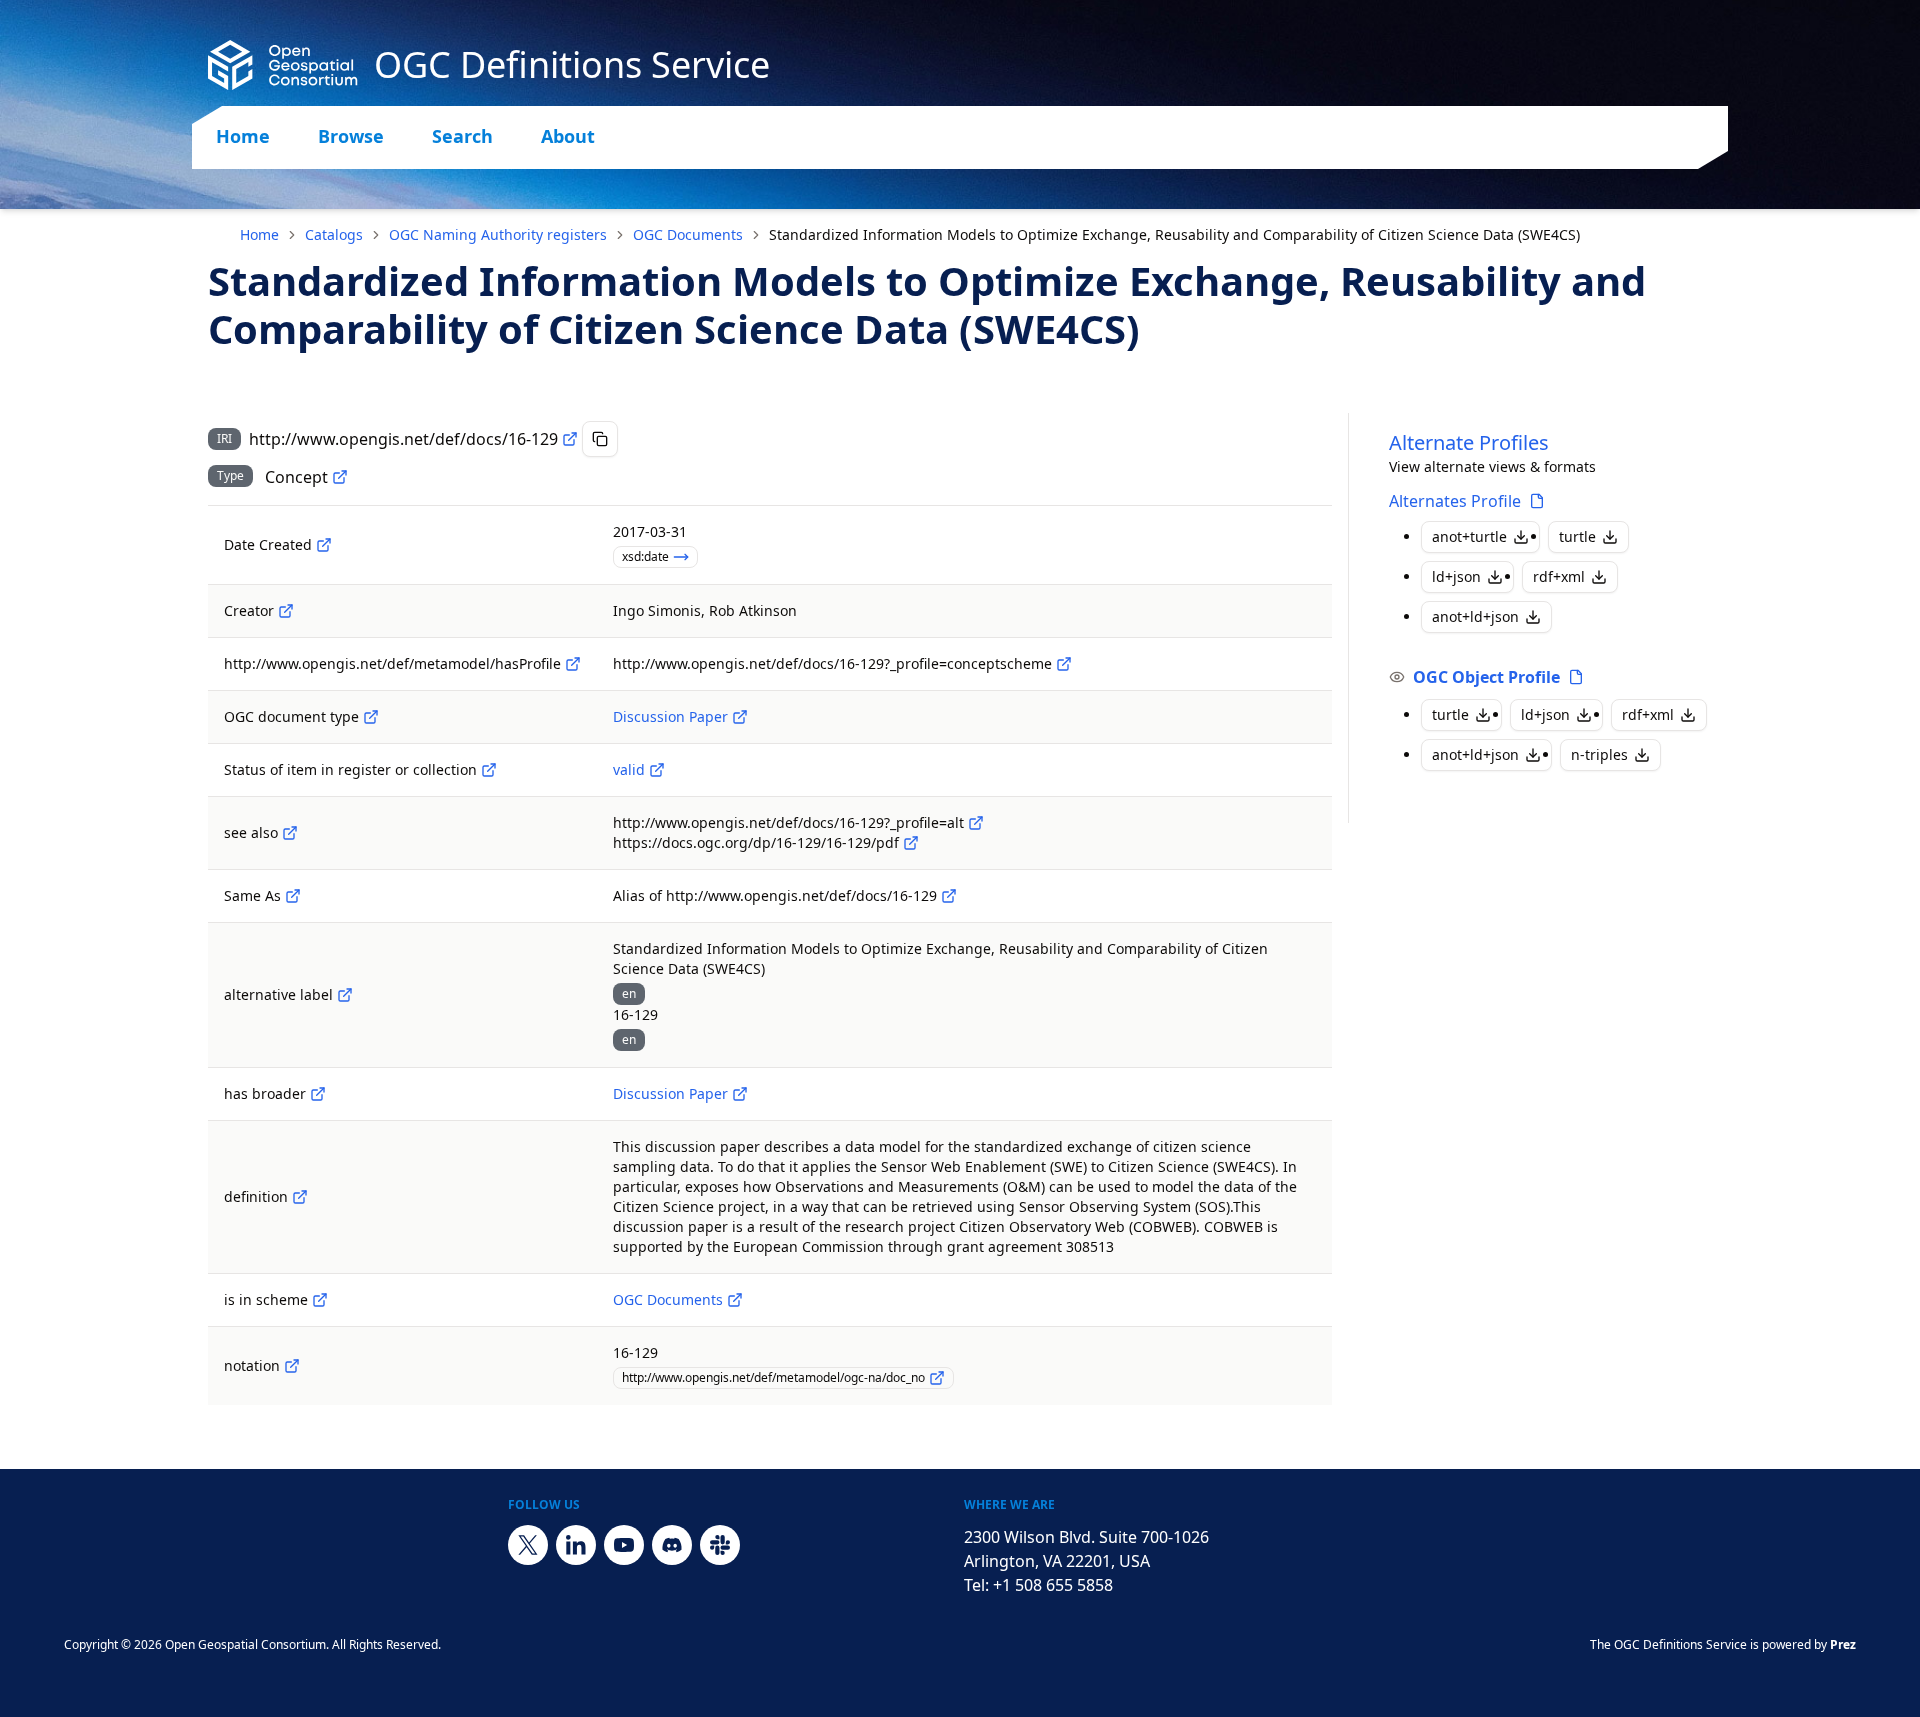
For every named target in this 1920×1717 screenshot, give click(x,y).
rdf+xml (1559, 576)
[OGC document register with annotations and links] (735, 1300)
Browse (351, 136)
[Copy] (600, 439)
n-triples (1599, 754)
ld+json (1456, 576)
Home (243, 136)
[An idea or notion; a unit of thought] (340, 477)
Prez (1843, 1644)
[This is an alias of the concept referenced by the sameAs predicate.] (949, 896)
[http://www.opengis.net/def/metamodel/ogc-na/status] (489, 770)
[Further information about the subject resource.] (290, 833)
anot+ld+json (1475, 616)
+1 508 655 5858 (1053, 1585)
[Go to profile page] (1537, 501)
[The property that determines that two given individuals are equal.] (293, 896)
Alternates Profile (1455, 501)
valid (629, 769)
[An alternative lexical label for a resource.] (345, 995)
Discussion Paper (670, 716)
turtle (1577, 536)
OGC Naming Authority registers (498, 234)
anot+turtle (1469, 536)
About (568, 136)
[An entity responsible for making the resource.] (286, 611)
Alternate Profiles (1469, 442)
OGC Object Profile (1486, 677)
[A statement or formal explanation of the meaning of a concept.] (300, 1197)
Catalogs (334, 234)
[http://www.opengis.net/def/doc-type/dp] (740, 717)
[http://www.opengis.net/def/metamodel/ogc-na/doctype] (371, 717)
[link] (1174, 235)
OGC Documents (688, 234)
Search (462, 136)
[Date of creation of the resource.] (324, 545)
